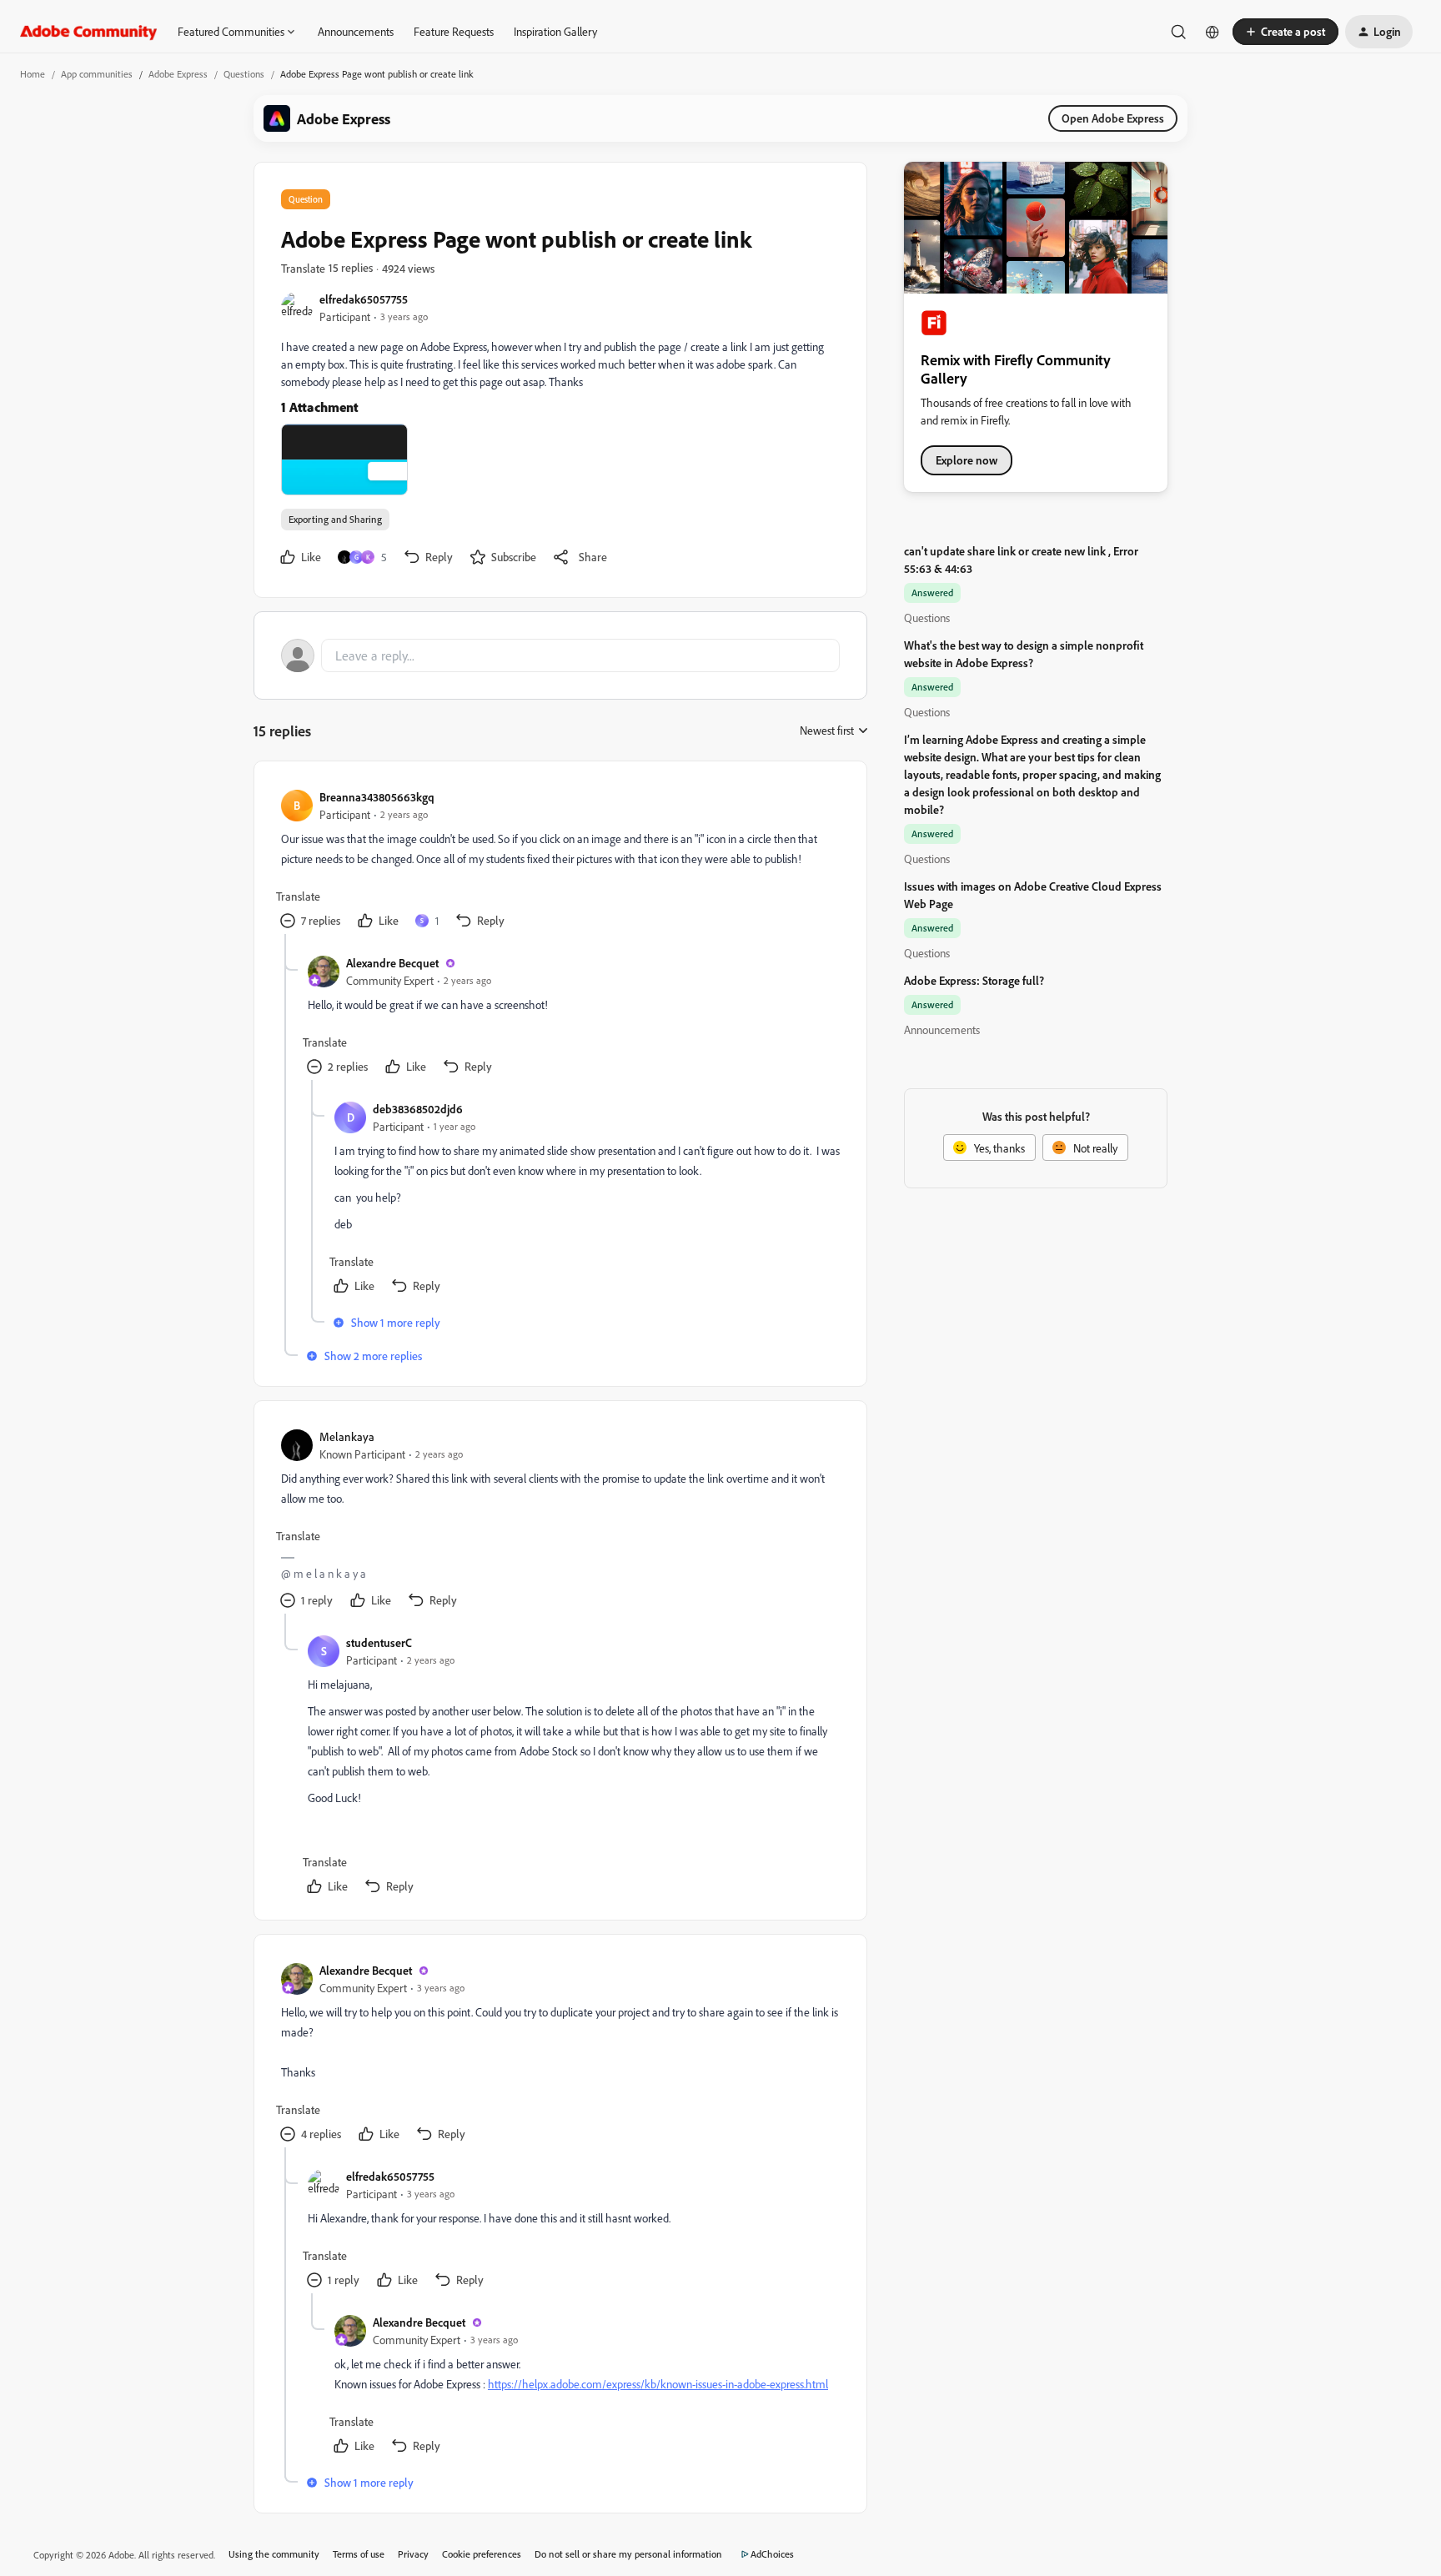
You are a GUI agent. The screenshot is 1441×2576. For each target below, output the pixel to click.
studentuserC (379, 1642)
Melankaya (347, 1436)
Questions (244, 74)
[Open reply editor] (560, 655)
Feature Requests (454, 31)
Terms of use (359, 2554)
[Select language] (1213, 32)
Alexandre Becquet (392, 963)
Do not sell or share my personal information (628, 2554)
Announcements (356, 31)
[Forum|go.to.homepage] (89, 32)
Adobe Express (178, 74)
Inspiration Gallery (555, 31)
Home (33, 74)
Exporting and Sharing (335, 519)
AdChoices (772, 2554)
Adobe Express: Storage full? (974, 980)
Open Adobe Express (1113, 118)
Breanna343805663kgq (377, 797)
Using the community (274, 2554)
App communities (97, 74)
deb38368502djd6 (418, 1109)
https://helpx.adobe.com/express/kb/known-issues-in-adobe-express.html (658, 2384)
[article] (560, 861)
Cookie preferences (482, 2554)
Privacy (413, 2554)
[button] (1285, 32)
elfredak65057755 (364, 299)
